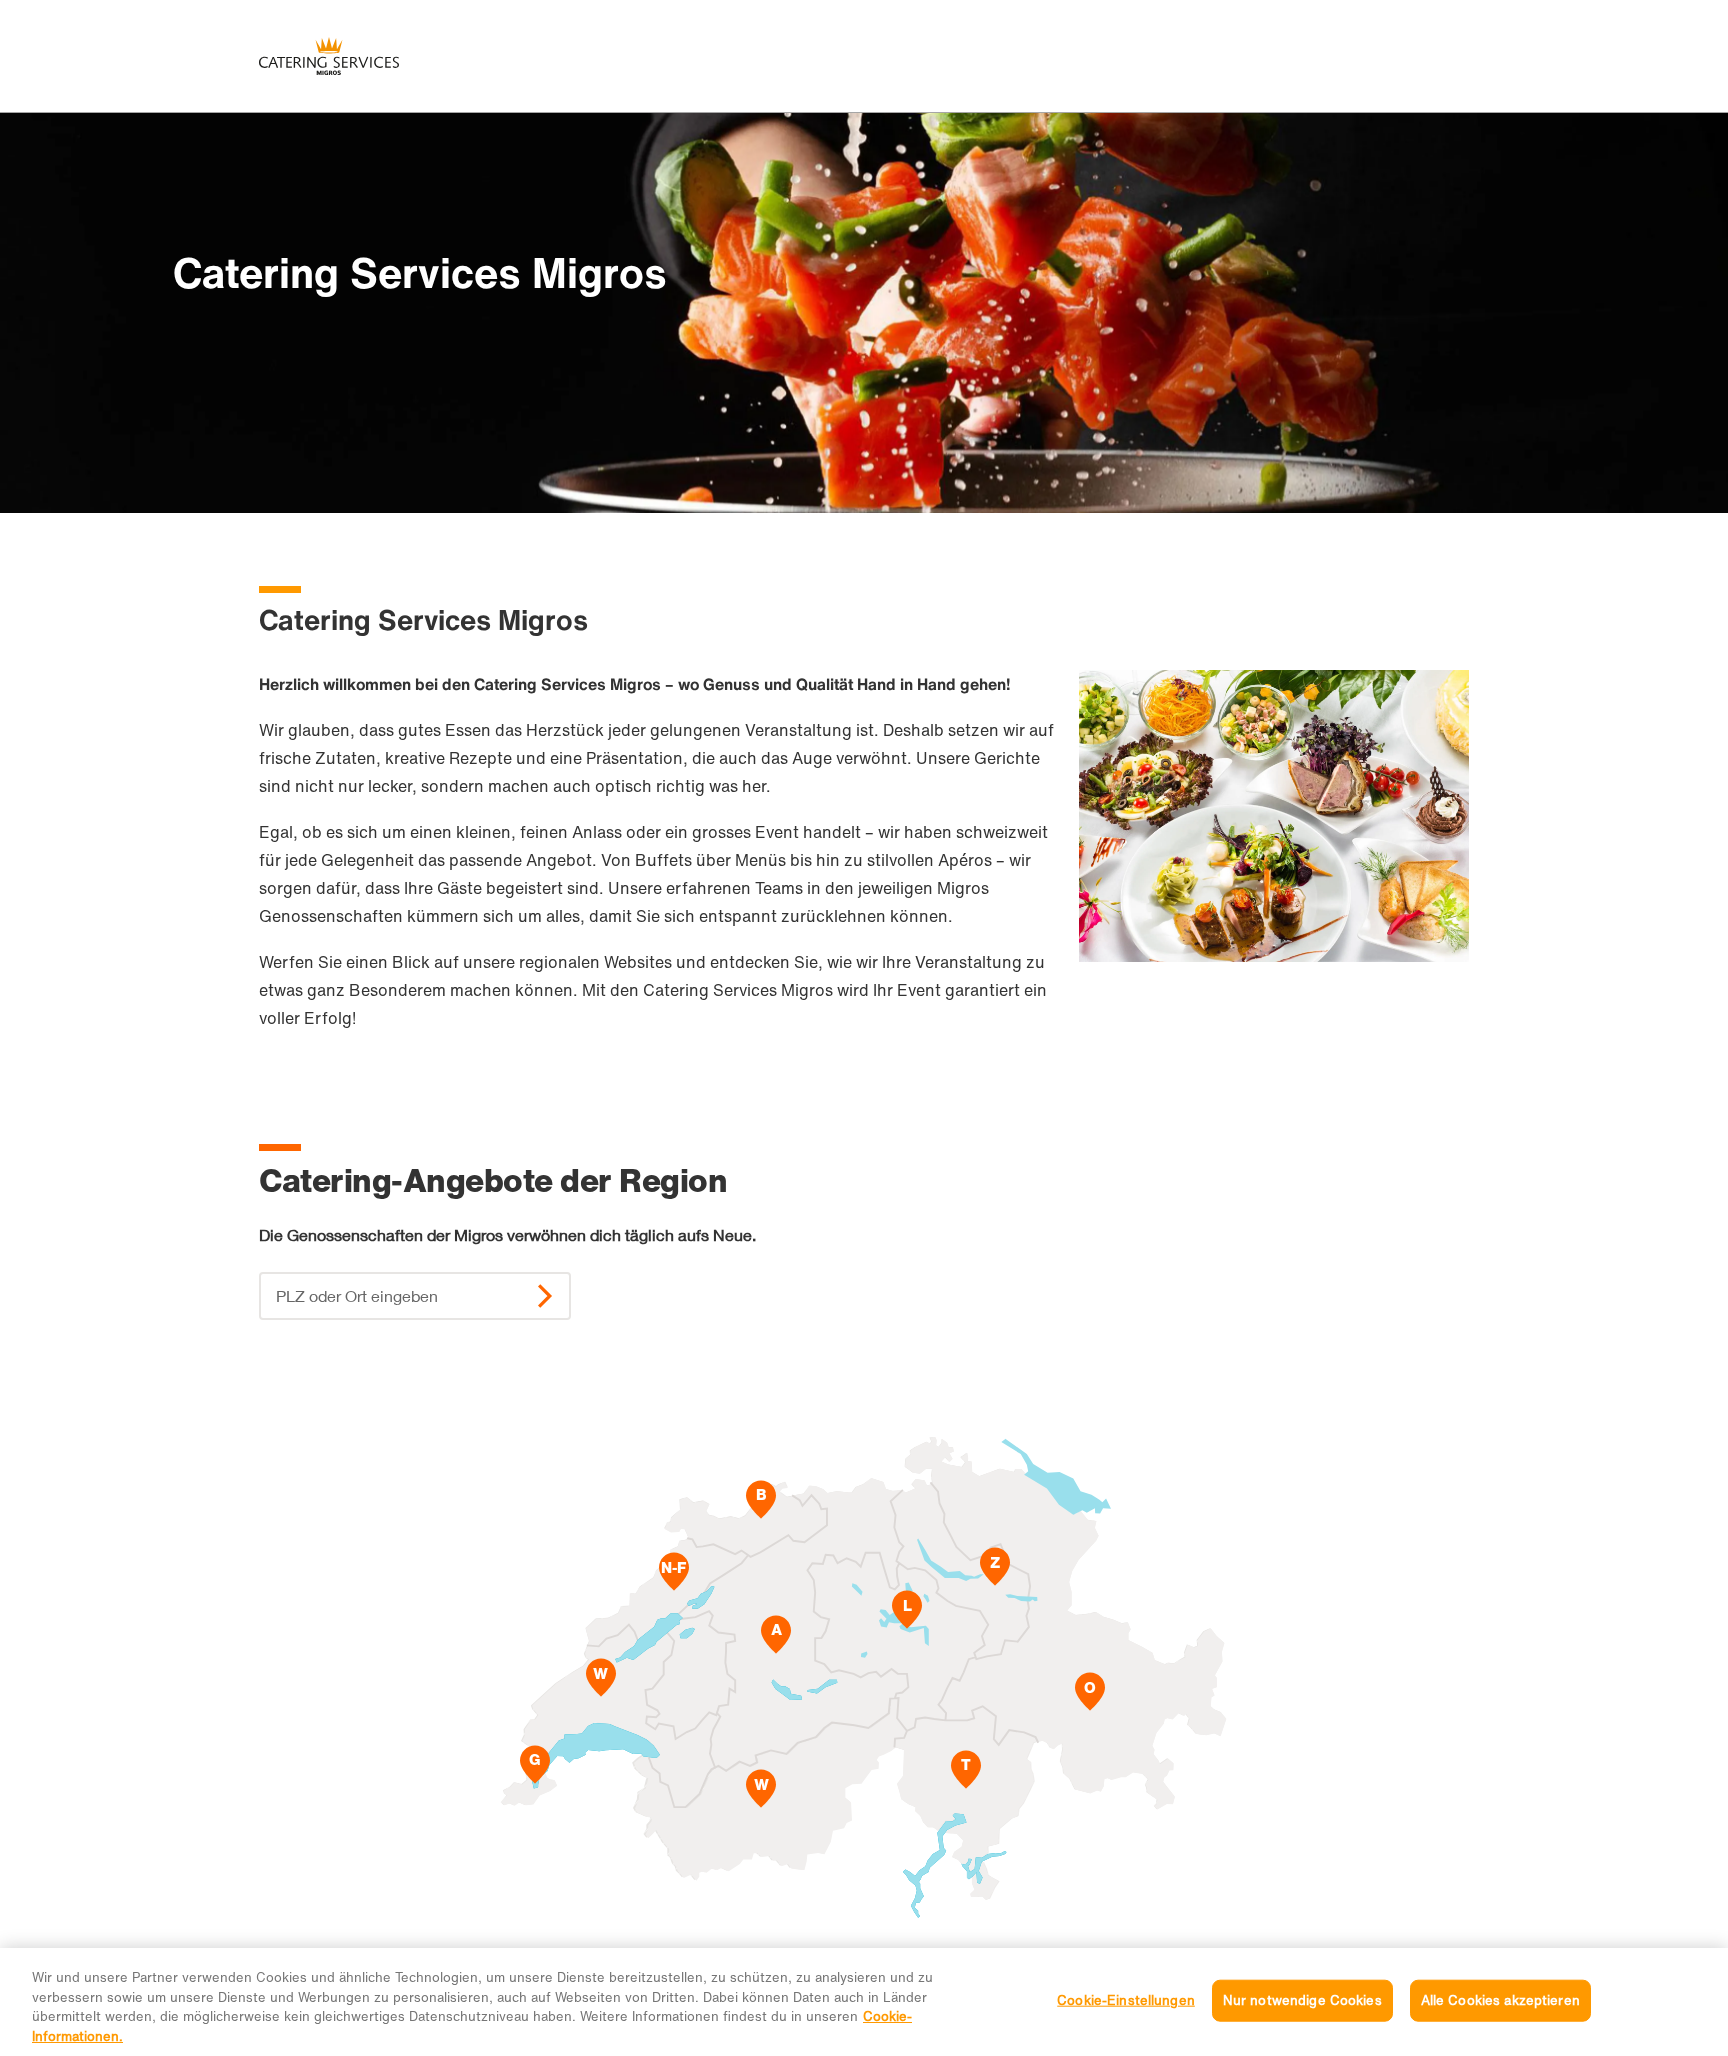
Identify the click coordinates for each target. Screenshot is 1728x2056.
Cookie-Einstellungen (1126, 2000)
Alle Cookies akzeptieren (1500, 2000)
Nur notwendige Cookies (1302, 2000)
